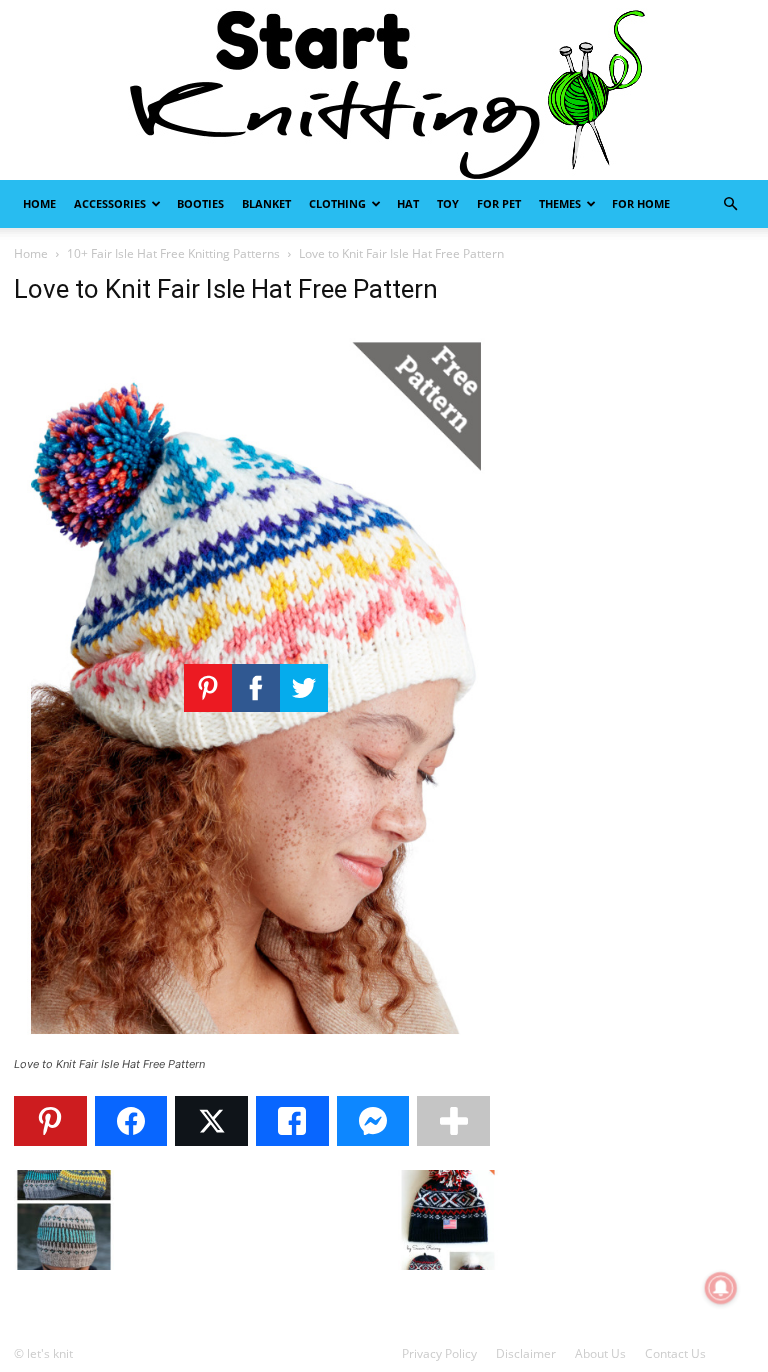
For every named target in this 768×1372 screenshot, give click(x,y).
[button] (730, 204)
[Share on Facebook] (131, 1121)
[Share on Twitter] (211, 1121)
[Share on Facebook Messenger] (373, 1121)
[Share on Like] (292, 1121)
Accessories (110, 203)
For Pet (499, 203)
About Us (600, 1353)
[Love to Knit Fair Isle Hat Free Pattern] (256, 1045)
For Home (641, 203)
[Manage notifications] (721, 1288)
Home (39, 203)
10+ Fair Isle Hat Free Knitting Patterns (173, 253)
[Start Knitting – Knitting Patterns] (384, 90)
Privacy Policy (439, 1353)
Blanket (266, 203)
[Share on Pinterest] (50, 1121)
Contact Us (675, 1353)
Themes (560, 203)
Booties (200, 203)
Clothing (337, 203)
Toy (448, 203)
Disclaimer (526, 1353)
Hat (408, 203)
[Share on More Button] (453, 1121)
